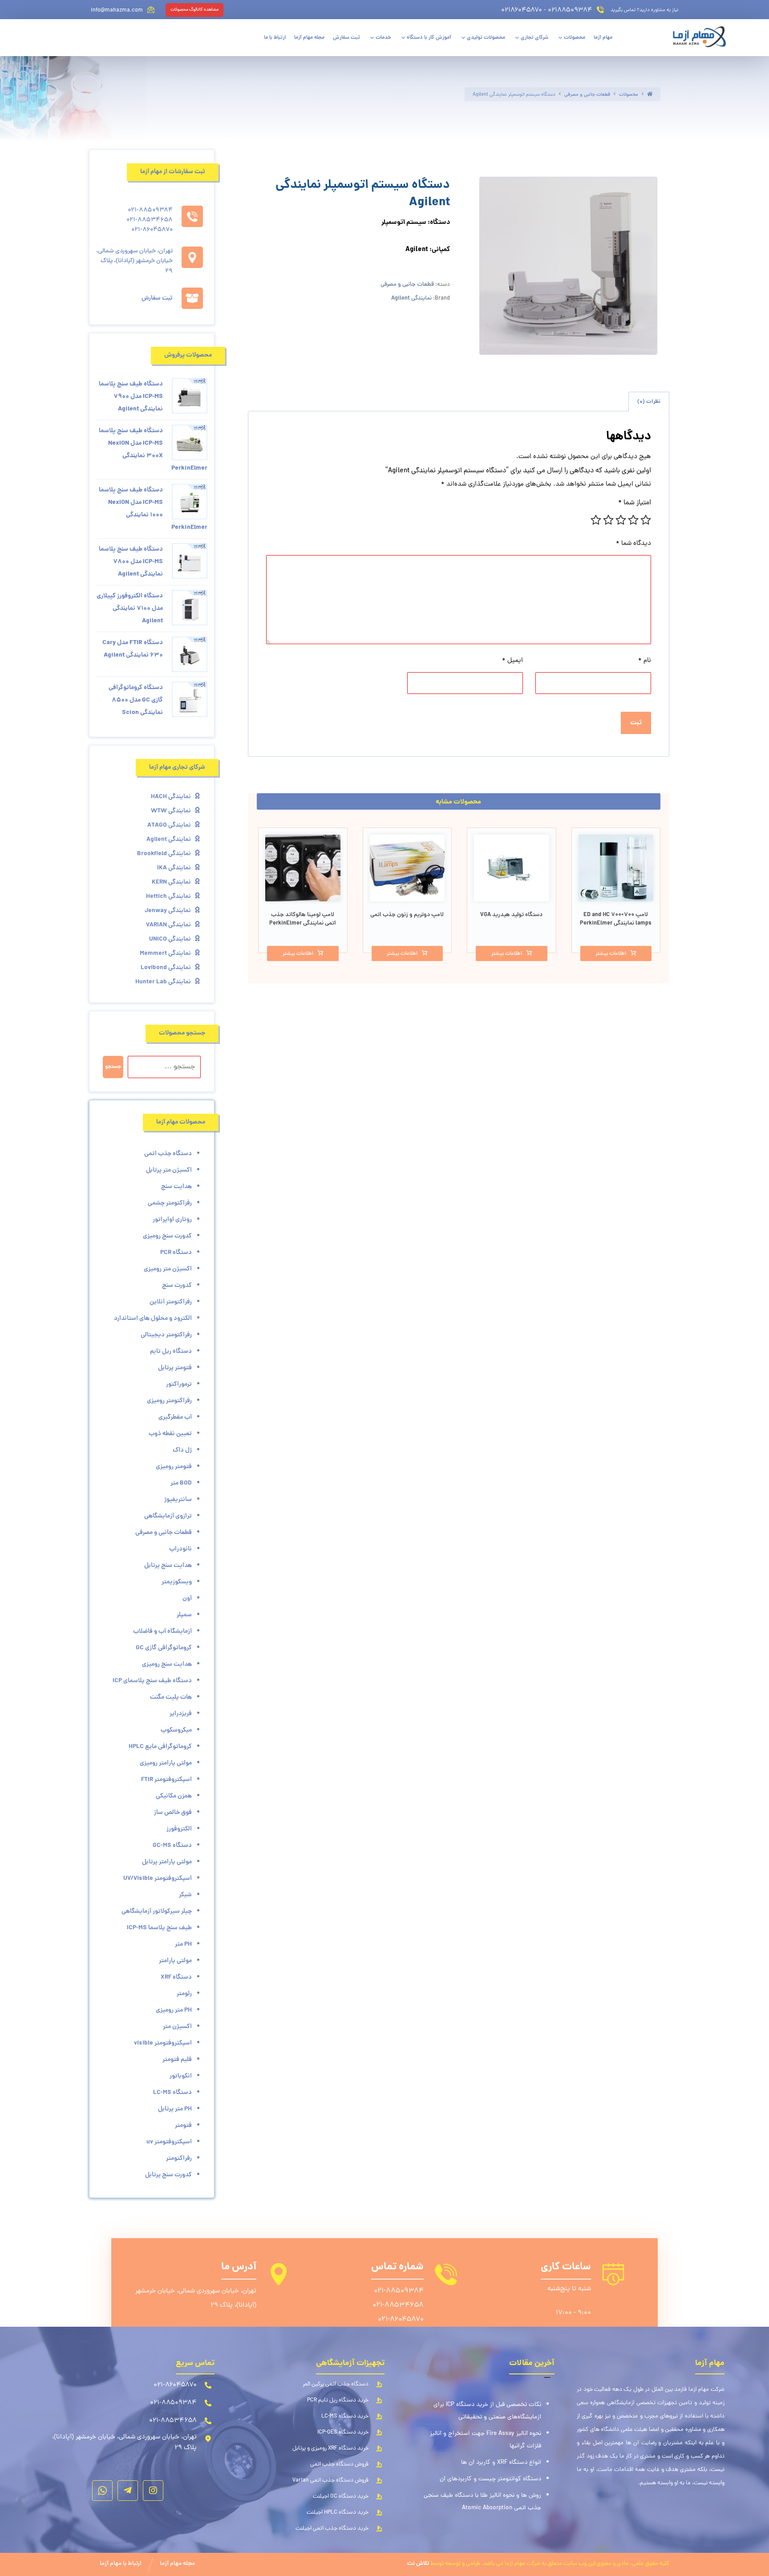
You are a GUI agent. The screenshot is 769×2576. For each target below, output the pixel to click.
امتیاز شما (635, 503)
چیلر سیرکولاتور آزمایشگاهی (157, 1911)
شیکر (185, 1895)
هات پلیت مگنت (171, 1697)
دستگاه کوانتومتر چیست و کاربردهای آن (490, 2479)
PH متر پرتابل (175, 2109)
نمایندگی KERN (171, 882)
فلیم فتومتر (177, 2060)
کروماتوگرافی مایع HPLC (160, 1747)
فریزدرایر (181, 1714)
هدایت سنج (176, 1187)
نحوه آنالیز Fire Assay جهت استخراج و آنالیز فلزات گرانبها (486, 2440)
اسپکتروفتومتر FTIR (166, 1780)
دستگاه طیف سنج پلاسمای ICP (152, 1681)
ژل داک (182, 1450)
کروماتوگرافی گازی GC (164, 1648)
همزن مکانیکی (174, 1796)
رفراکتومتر (179, 2158)
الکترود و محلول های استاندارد (153, 1318)
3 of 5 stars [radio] (621, 520)
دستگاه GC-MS (172, 1846)
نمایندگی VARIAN (168, 925)
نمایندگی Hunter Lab (163, 982)
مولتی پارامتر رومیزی (166, 1763)
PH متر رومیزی (174, 2010)
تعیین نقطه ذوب (170, 1434)
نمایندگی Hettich (168, 897)
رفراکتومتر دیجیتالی (166, 1335)
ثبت (636, 723)
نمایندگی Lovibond (166, 968)
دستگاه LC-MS (172, 2093)
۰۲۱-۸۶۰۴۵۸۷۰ (401, 2320)
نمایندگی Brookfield (164, 854)
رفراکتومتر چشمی (170, 1203)
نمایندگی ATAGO (169, 825)
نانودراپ (180, 1549)
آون (187, 1598)
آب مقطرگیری (175, 1417)
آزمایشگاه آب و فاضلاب (162, 1631)
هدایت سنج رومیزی (167, 1664)
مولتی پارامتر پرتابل (167, 1862)
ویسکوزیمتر (177, 1582)
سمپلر (184, 1615)
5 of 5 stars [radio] (596, 520)
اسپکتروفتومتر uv (169, 2142)
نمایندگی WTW (171, 811)
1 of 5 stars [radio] (646, 520)
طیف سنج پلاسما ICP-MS (159, 1928)
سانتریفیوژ (178, 1500)
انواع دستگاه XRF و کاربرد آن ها (501, 2463)
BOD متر (181, 1483)
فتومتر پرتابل (175, 1368)
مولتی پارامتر (175, 1961)
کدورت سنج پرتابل (168, 2175)
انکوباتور (181, 2076)
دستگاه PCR (176, 1253)
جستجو (113, 1067)
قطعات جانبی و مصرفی (407, 285)
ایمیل (512, 661)
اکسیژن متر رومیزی (168, 1269)
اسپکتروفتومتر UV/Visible (158, 1878)
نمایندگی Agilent (411, 298)
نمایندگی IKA (174, 868)
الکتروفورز (179, 1829)
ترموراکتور (179, 1384)
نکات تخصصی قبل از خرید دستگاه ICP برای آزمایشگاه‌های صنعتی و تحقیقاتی (487, 2411)
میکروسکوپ (176, 1730)
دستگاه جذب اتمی (168, 1154)
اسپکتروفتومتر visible (163, 2043)
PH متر (183, 1944)
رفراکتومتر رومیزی (169, 1401)
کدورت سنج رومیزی (167, 1236)
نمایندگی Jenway (168, 911)
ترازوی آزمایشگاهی (168, 1516)
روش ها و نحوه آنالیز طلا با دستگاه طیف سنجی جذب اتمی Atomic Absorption (482, 2502)
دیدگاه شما (633, 544)
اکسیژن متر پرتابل (169, 1170)
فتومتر (183, 2126)
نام (645, 661)
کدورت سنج (177, 1286)
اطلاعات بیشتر (611, 954)
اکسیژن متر (177, 2027)
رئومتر (184, 1994)
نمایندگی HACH (171, 797)
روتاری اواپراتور (172, 1220)
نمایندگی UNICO (170, 939)
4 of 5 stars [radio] (608, 520)
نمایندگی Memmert (165, 953)
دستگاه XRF (176, 1977)
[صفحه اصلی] (650, 95)
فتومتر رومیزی (174, 1467)
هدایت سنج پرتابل (168, 1566)
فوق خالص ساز (173, 1813)
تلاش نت (418, 2564)
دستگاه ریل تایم (171, 1351)
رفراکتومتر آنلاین (171, 1302)
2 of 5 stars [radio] (633, 520)
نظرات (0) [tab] (649, 402)
